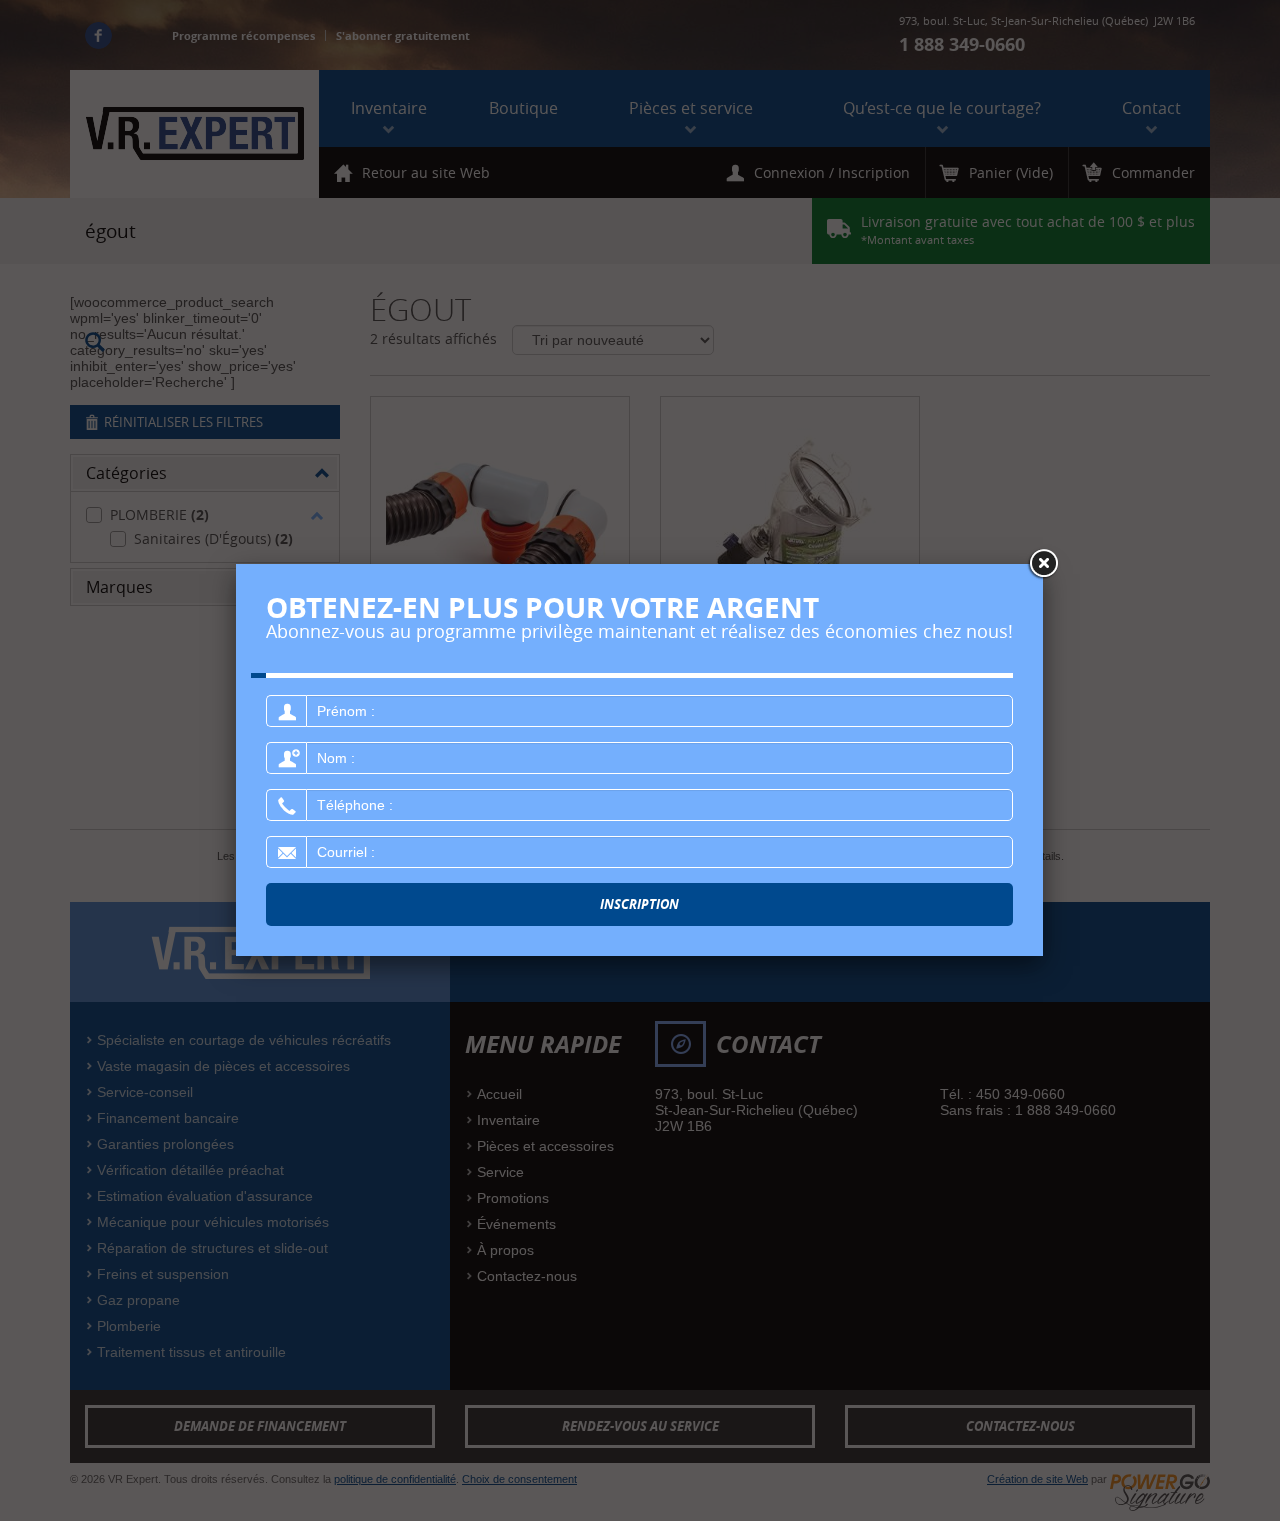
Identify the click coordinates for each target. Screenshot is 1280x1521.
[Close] (1043, 564)
